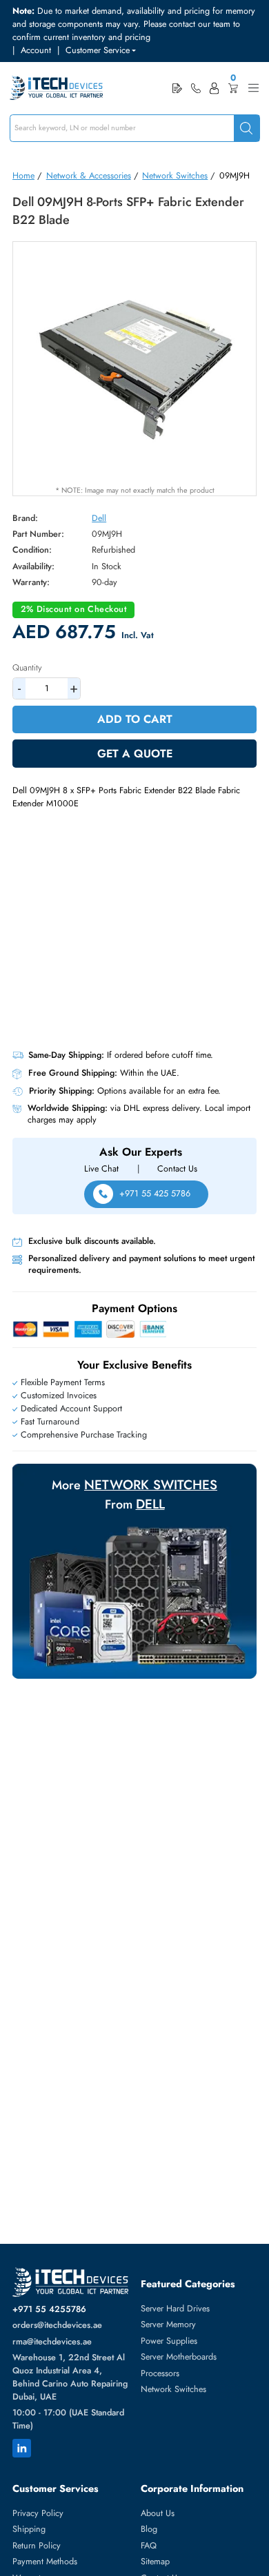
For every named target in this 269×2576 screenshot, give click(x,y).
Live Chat (101, 1169)
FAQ (149, 2546)
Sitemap (155, 2562)
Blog (149, 2529)
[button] (101, 51)
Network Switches (175, 176)
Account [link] (36, 50)
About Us (158, 2513)
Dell (99, 518)
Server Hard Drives (175, 2309)
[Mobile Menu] (253, 88)
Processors (160, 2373)
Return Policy (37, 2546)
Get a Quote (135, 754)
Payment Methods (45, 2562)
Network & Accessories (89, 176)
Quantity (27, 668)
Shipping (29, 2529)
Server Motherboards (179, 2357)
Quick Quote (177, 88)
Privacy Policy (38, 2513)
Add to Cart (135, 719)
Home (23, 176)
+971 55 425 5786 (155, 1194)
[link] (196, 88)
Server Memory (168, 2324)
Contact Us (177, 1169)
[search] (247, 129)
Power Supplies (169, 2341)
